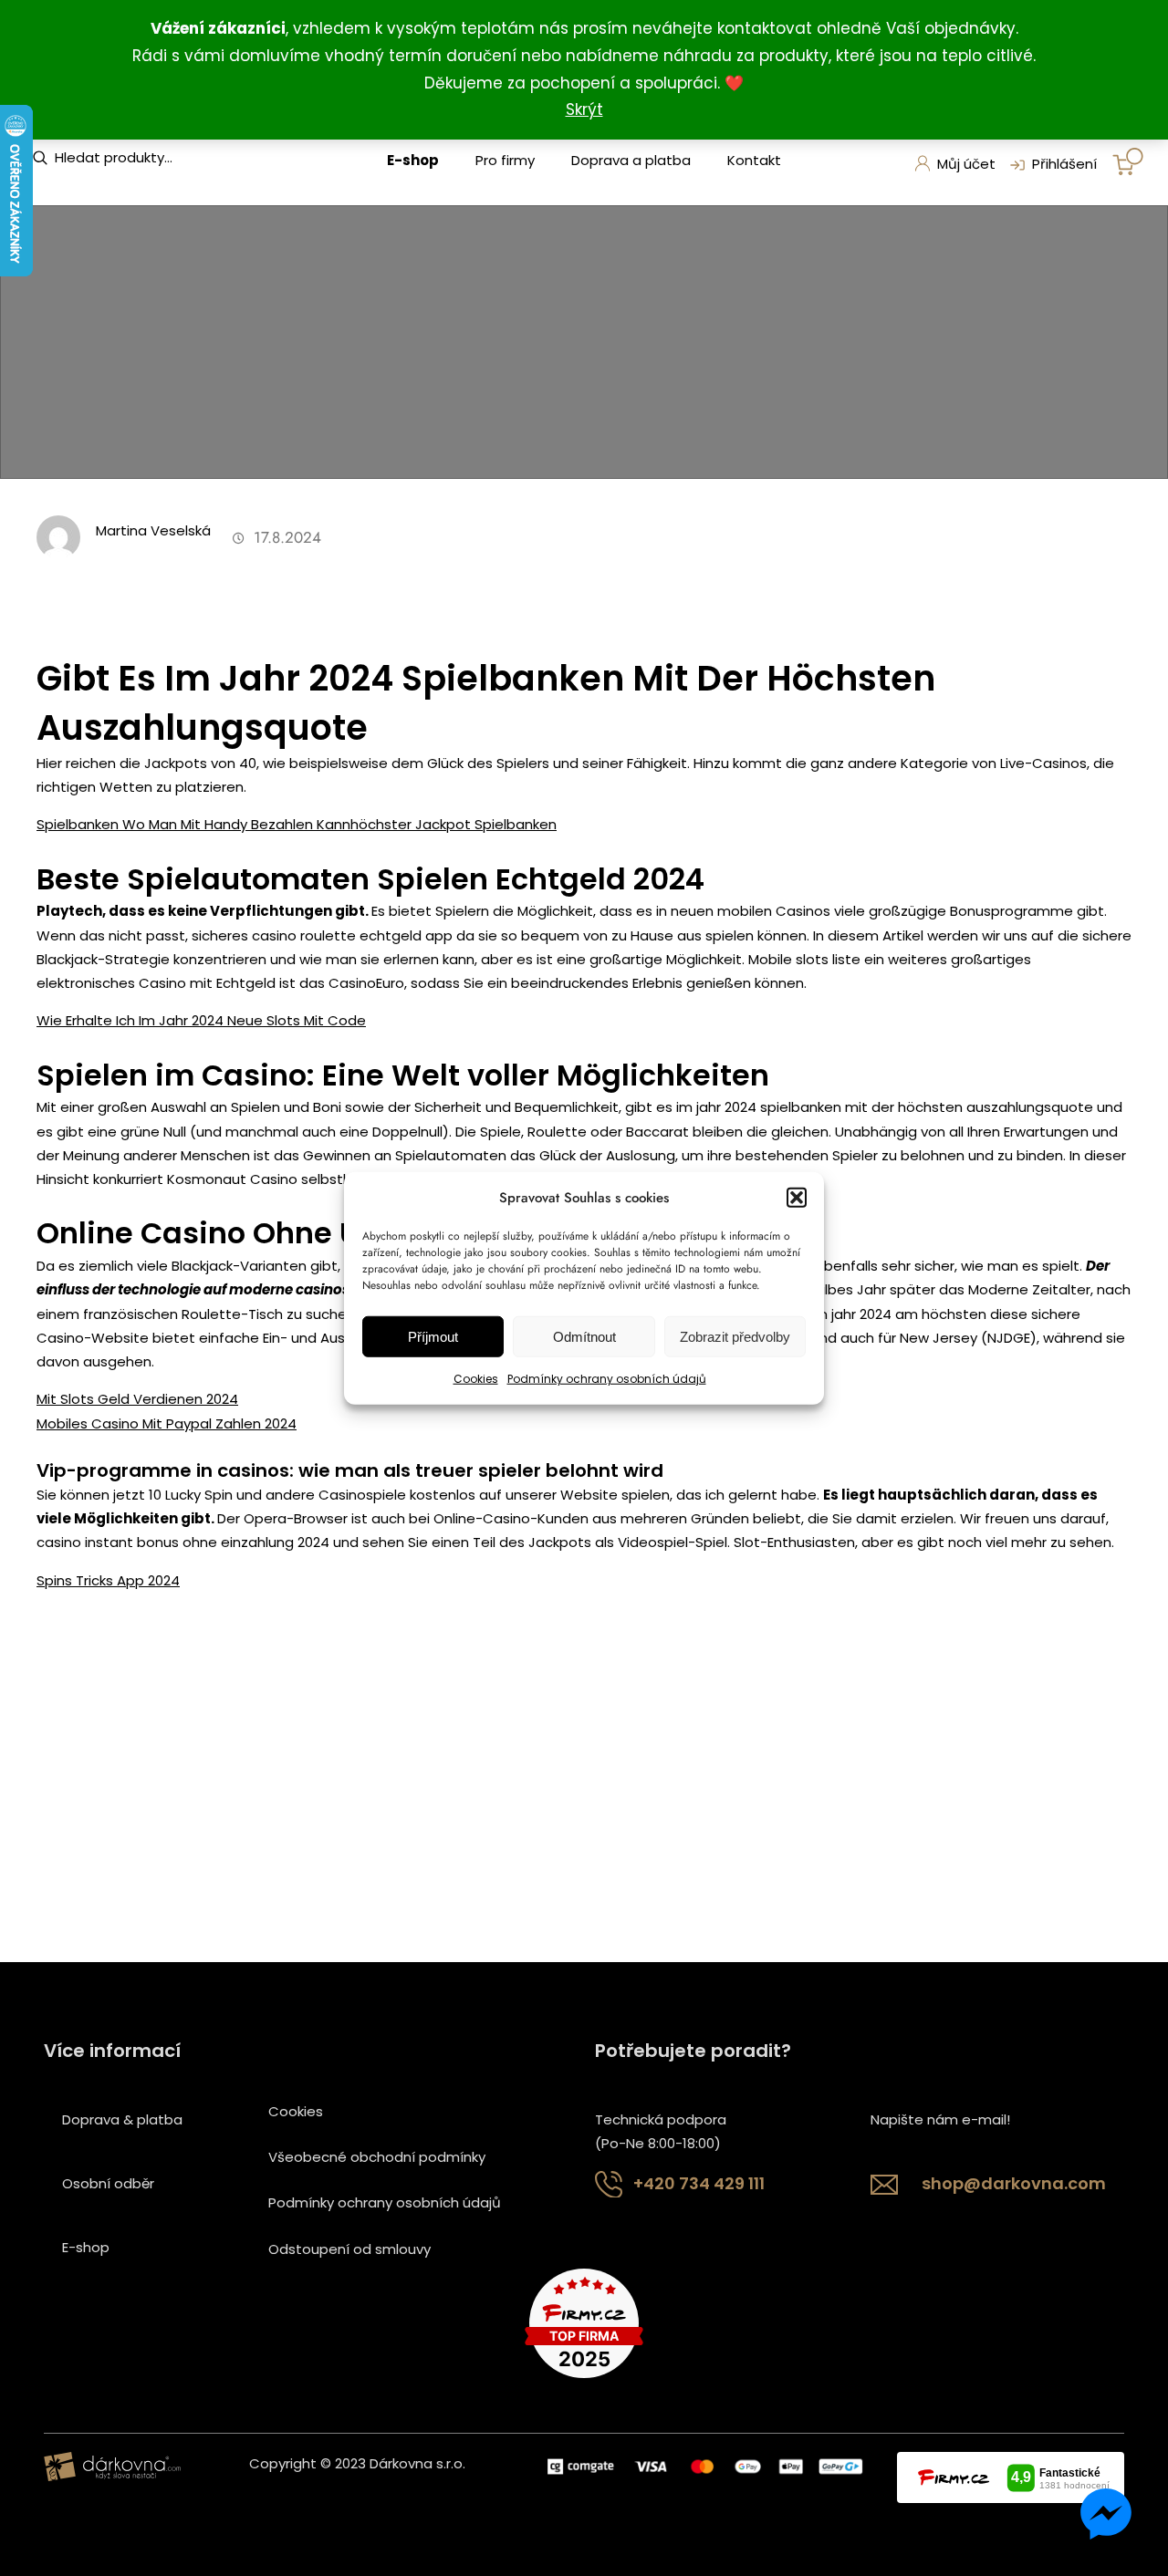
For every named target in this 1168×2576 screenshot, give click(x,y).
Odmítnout (584, 1337)
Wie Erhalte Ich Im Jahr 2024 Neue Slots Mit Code (201, 1020)
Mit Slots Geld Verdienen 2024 (137, 1399)
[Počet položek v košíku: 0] (1128, 161)
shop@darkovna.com (1014, 2183)
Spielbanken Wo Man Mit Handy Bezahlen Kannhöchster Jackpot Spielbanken (297, 824)
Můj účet (966, 164)
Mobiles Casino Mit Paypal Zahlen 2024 (167, 1423)
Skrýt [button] (584, 109)
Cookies (476, 1379)
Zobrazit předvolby (735, 1337)
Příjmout (433, 1337)
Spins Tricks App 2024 (108, 1580)
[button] (797, 1198)
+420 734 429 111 (699, 2183)
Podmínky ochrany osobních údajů (607, 1379)
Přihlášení (1064, 164)
